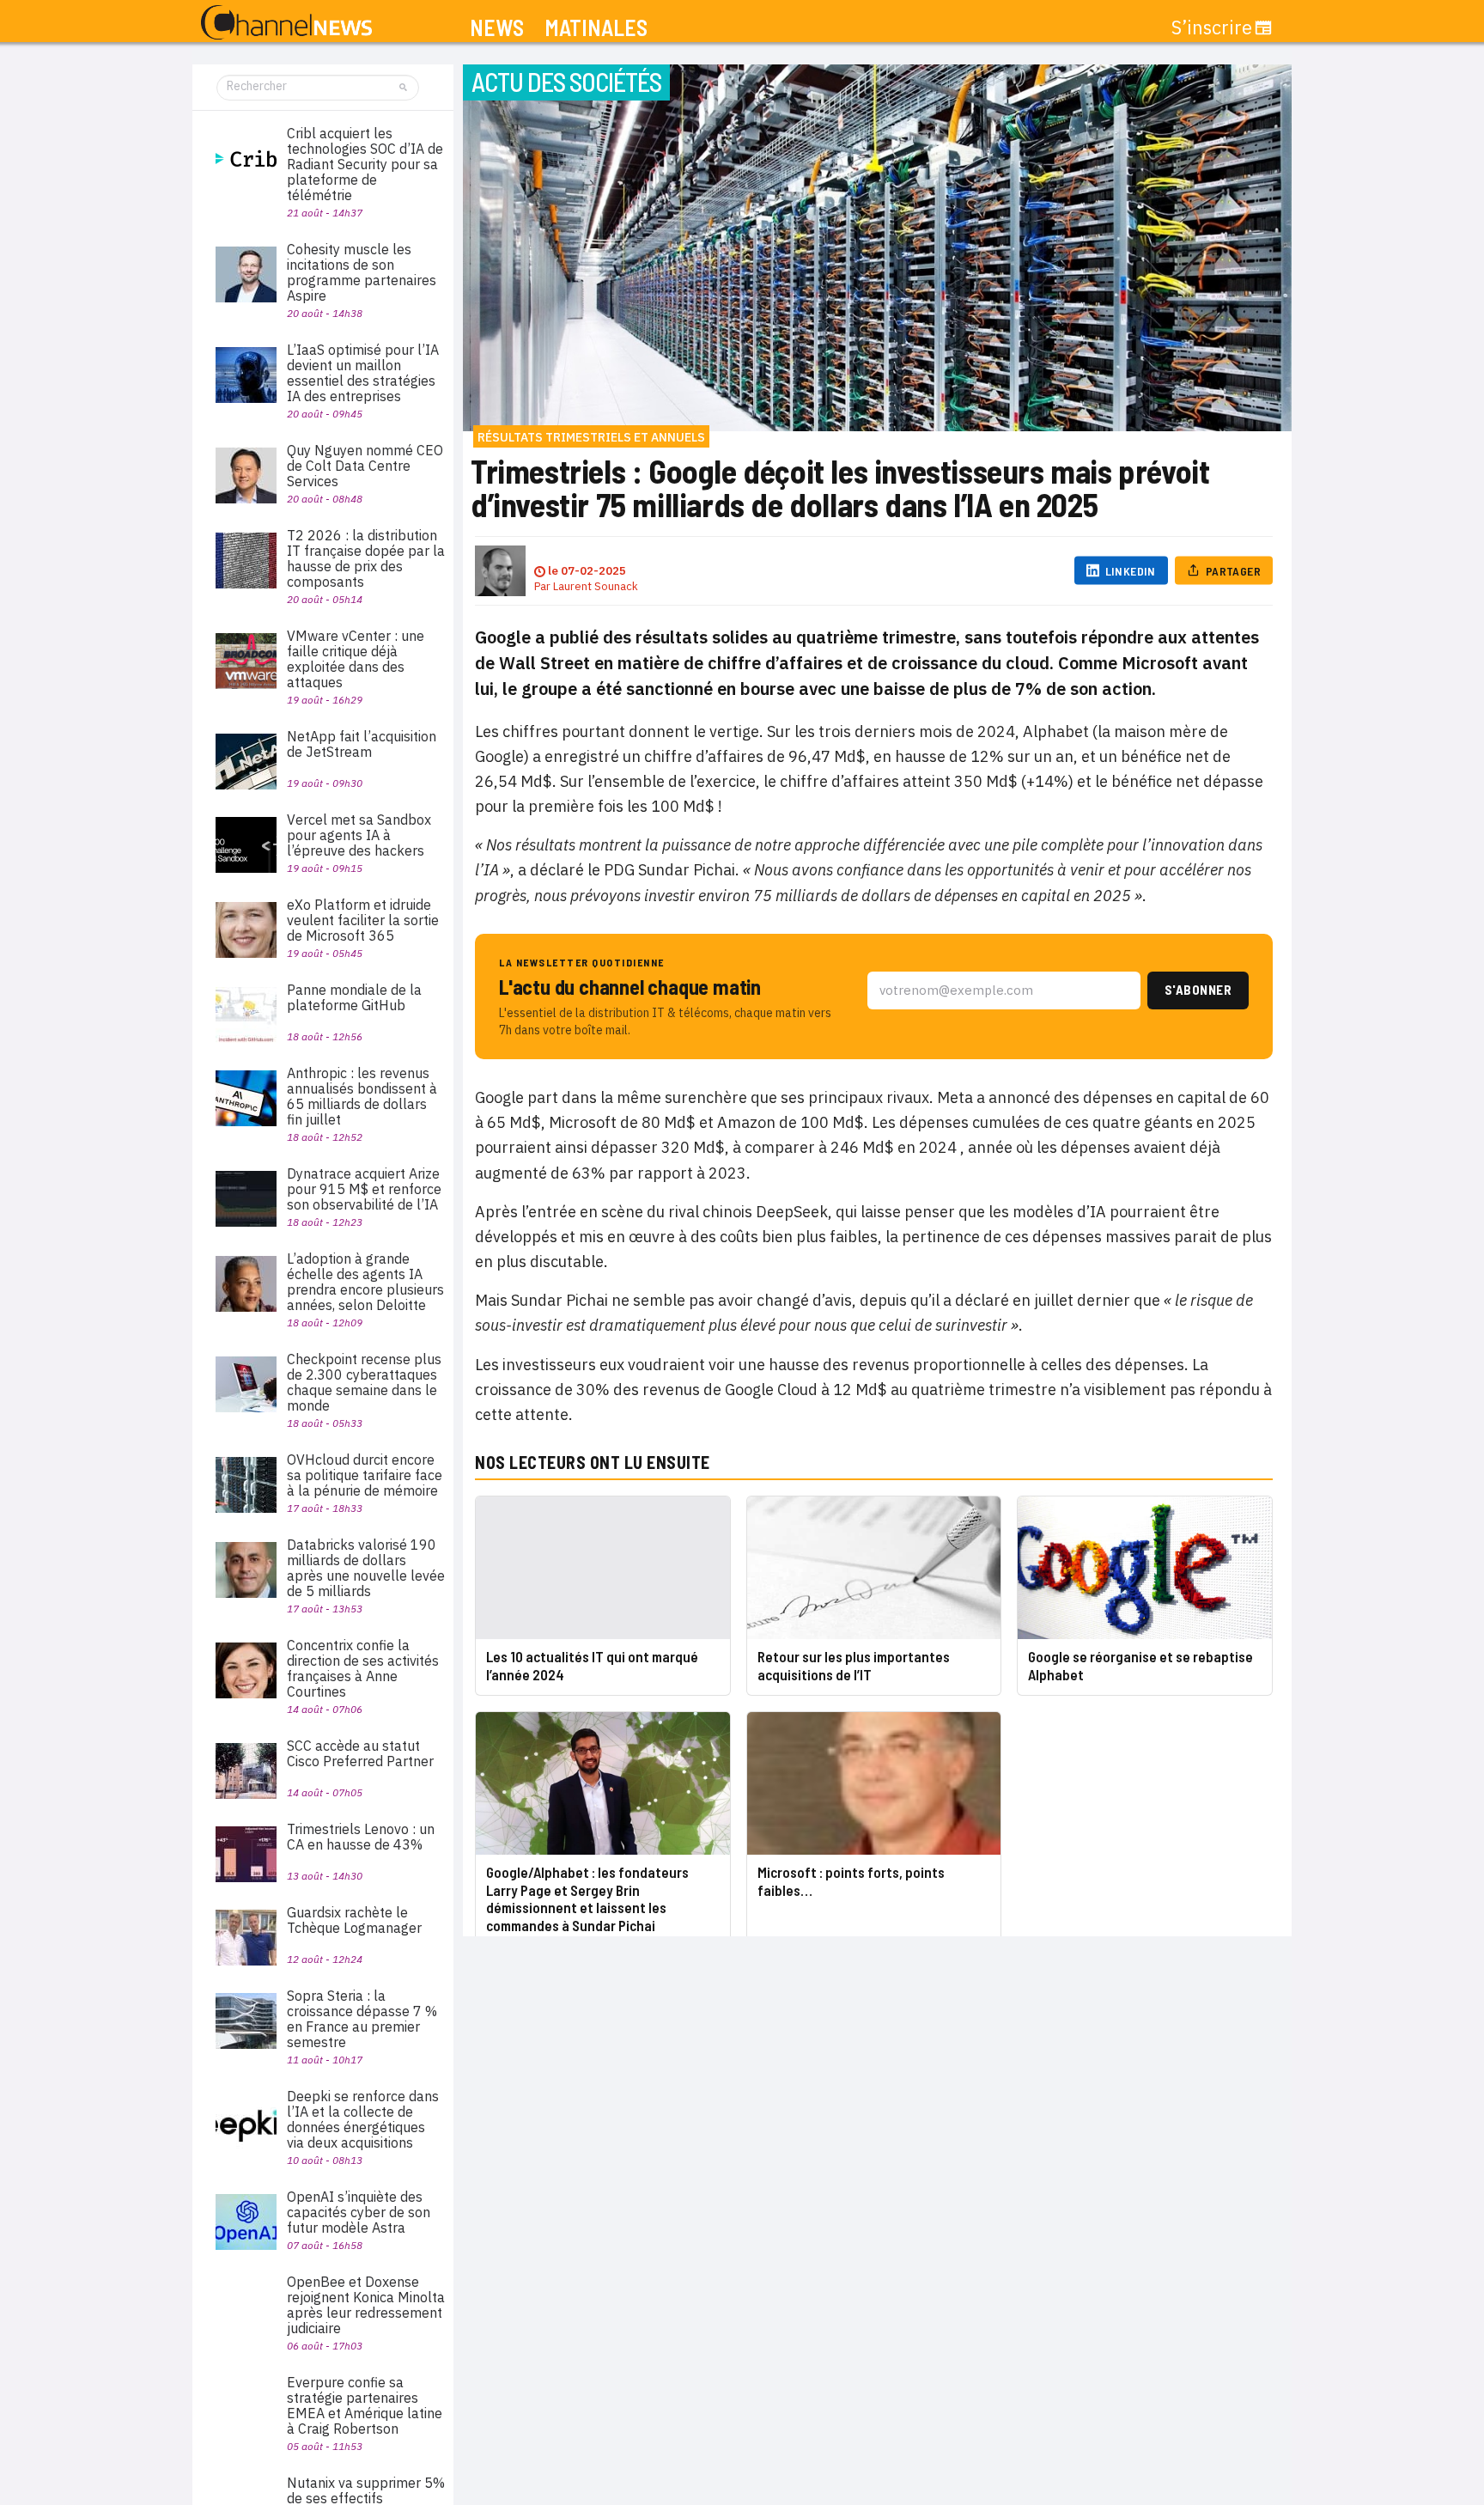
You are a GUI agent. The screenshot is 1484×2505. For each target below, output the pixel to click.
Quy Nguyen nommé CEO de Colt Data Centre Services (365, 466)
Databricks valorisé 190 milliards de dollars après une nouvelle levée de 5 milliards (366, 1568)
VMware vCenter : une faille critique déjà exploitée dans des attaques (356, 659)
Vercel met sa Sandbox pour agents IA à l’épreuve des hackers (359, 835)
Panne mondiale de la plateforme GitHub (354, 997)
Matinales (596, 28)
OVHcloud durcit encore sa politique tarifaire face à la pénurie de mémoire (365, 1475)
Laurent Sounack (596, 586)
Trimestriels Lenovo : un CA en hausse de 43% (361, 1837)
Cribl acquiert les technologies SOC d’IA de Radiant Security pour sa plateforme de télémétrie (365, 164)
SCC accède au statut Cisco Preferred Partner (360, 1753)
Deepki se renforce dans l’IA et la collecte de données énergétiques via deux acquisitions (363, 2119)
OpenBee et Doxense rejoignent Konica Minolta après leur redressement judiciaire (366, 2305)
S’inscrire (1212, 27)
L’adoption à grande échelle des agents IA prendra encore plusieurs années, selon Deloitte (365, 1282)
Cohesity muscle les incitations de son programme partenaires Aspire (362, 272)
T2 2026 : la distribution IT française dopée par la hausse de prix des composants (366, 558)
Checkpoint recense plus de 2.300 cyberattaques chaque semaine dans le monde (364, 1382)
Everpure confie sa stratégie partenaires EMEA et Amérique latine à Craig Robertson (365, 2405)
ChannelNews (286, 23)
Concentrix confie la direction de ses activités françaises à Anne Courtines (363, 1668)
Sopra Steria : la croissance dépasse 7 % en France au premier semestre (362, 2019)
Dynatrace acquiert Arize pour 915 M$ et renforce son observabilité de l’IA (364, 1189)
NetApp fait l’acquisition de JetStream (362, 744)
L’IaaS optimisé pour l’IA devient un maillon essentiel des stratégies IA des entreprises (363, 373)
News (497, 28)
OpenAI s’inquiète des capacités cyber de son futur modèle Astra (359, 2212)
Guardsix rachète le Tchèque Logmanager (354, 1920)
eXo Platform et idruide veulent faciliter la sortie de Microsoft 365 (363, 920)
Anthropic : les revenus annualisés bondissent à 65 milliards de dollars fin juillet (362, 1096)
